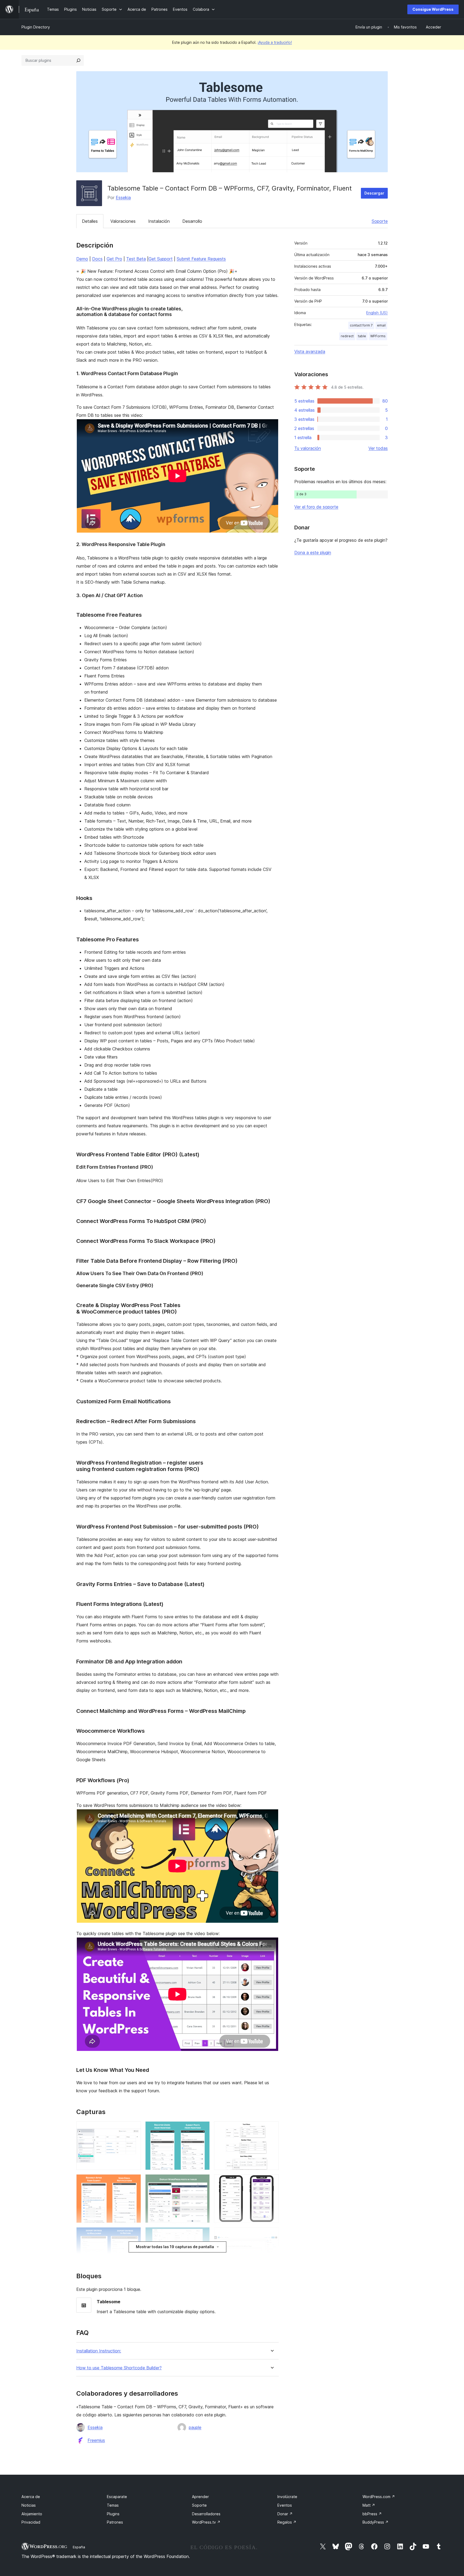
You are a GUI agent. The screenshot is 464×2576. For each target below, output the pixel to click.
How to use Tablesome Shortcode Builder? (119, 2368)
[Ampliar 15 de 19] (271, 2182)
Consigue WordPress (433, 9)
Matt (369, 2505)
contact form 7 (361, 325)
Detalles (90, 221)
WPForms (378, 336)
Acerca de (31, 2497)
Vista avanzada (310, 351)
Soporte (380, 221)
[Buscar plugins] (78, 60)
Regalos (287, 2522)
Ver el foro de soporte (316, 507)
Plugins (113, 2514)
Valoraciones (123, 221)
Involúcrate (287, 2497)
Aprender (200, 2497)
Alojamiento (32, 2514)
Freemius (96, 2440)
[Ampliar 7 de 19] (202, 2129)
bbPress (372, 2514)
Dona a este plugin (313, 552)
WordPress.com (379, 2497)
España (79, 2547)
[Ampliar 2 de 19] (134, 2182)
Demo (82, 259)
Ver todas (378, 448)
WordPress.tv (206, 2522)
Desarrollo (192, 221)
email (381, 325)
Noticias (29, 2505)
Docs (97, 259)
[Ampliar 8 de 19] (202, 2182)
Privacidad (31, 2522)
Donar (285, 2514)
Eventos (285, 2505)
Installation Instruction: (99, 2351)
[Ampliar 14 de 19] (271, 2129)
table (362, 336)
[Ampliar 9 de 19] (202, 2234)
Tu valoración (308, 448)
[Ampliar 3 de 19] (134, 2234)
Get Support (161, 259)
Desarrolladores (206, 2514)
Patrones (115, 2522)
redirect (347, 336)
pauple (195, 2427)
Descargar (374, 193)
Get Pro (114, 259)
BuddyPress (376, 2522)
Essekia (123, 198)
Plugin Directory (36, 27)
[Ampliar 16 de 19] (271, 2234)
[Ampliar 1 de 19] (134, 2129)
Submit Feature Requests (201, 259)
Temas (113, 2505)
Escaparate (117, 2497)
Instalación (159, 221)
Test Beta (136, 259)
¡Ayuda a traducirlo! (275, 42)
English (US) (377, 313)
